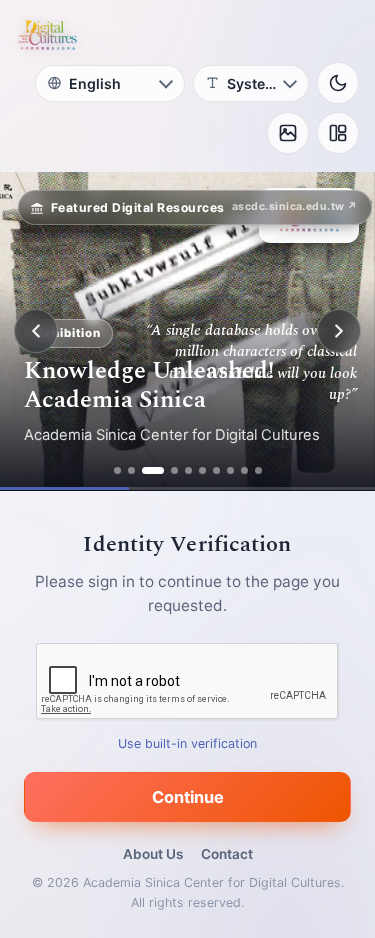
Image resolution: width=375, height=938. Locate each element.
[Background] (288, 133)
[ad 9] (244, 470)
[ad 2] (131, 470)
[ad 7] (216, 470)
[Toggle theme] (338, 83)
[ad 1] (117, 470)
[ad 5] (188, 470)
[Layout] (338, 133)
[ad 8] (230, 470)
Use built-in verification (187, 743)
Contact (227, 854)
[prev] (36, 331)
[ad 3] (153, 470)
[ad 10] (258, 470)
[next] (339, 331)
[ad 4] (174, 470)
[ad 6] (202, 470)
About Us (153, 854)
